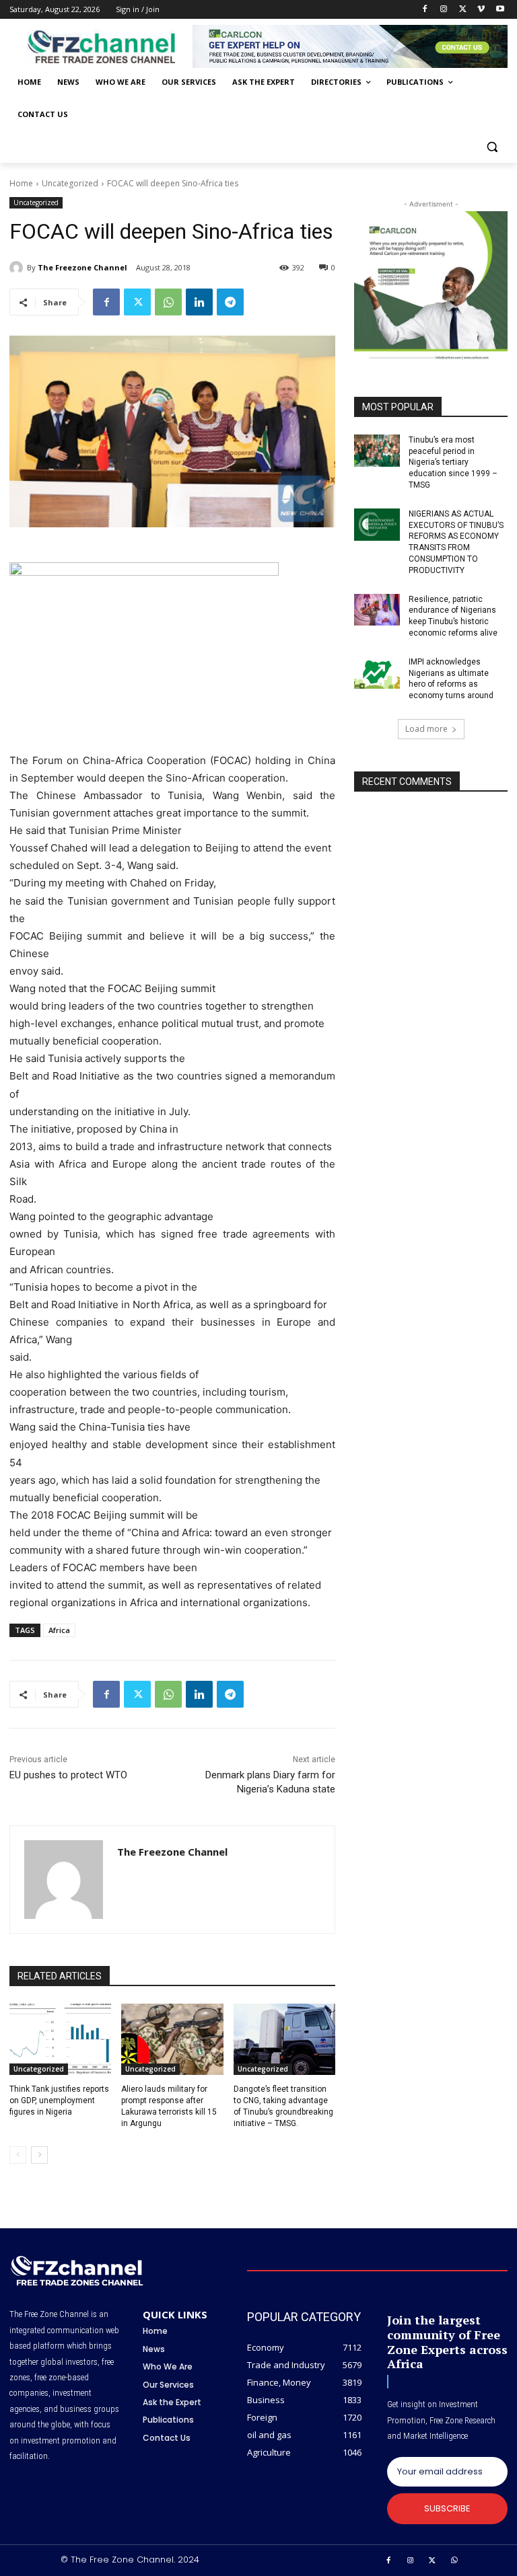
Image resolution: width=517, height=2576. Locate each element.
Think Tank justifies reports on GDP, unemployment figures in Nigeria (59, 2100)
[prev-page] (18, 2155)
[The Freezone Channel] (18, 268)
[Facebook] (425, 10)
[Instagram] (444, 10)
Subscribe (447, 2508)
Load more (426, 729)
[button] (492, 147)
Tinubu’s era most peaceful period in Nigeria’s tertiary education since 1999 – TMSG (453, 462)
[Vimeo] (481, 10)
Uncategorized (70, 183)
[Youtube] (500, 10)
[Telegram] (230, 302)
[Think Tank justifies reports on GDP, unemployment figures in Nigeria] (60, 2039)
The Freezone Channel (82, 267)
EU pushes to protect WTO (68, 1775)
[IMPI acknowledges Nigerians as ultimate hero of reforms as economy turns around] (377, 673)
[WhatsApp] (168, 302)
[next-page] (39, 2155)
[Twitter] (463, 10)
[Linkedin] (199, 302)
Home (21, 183)
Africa (59, 1630)
